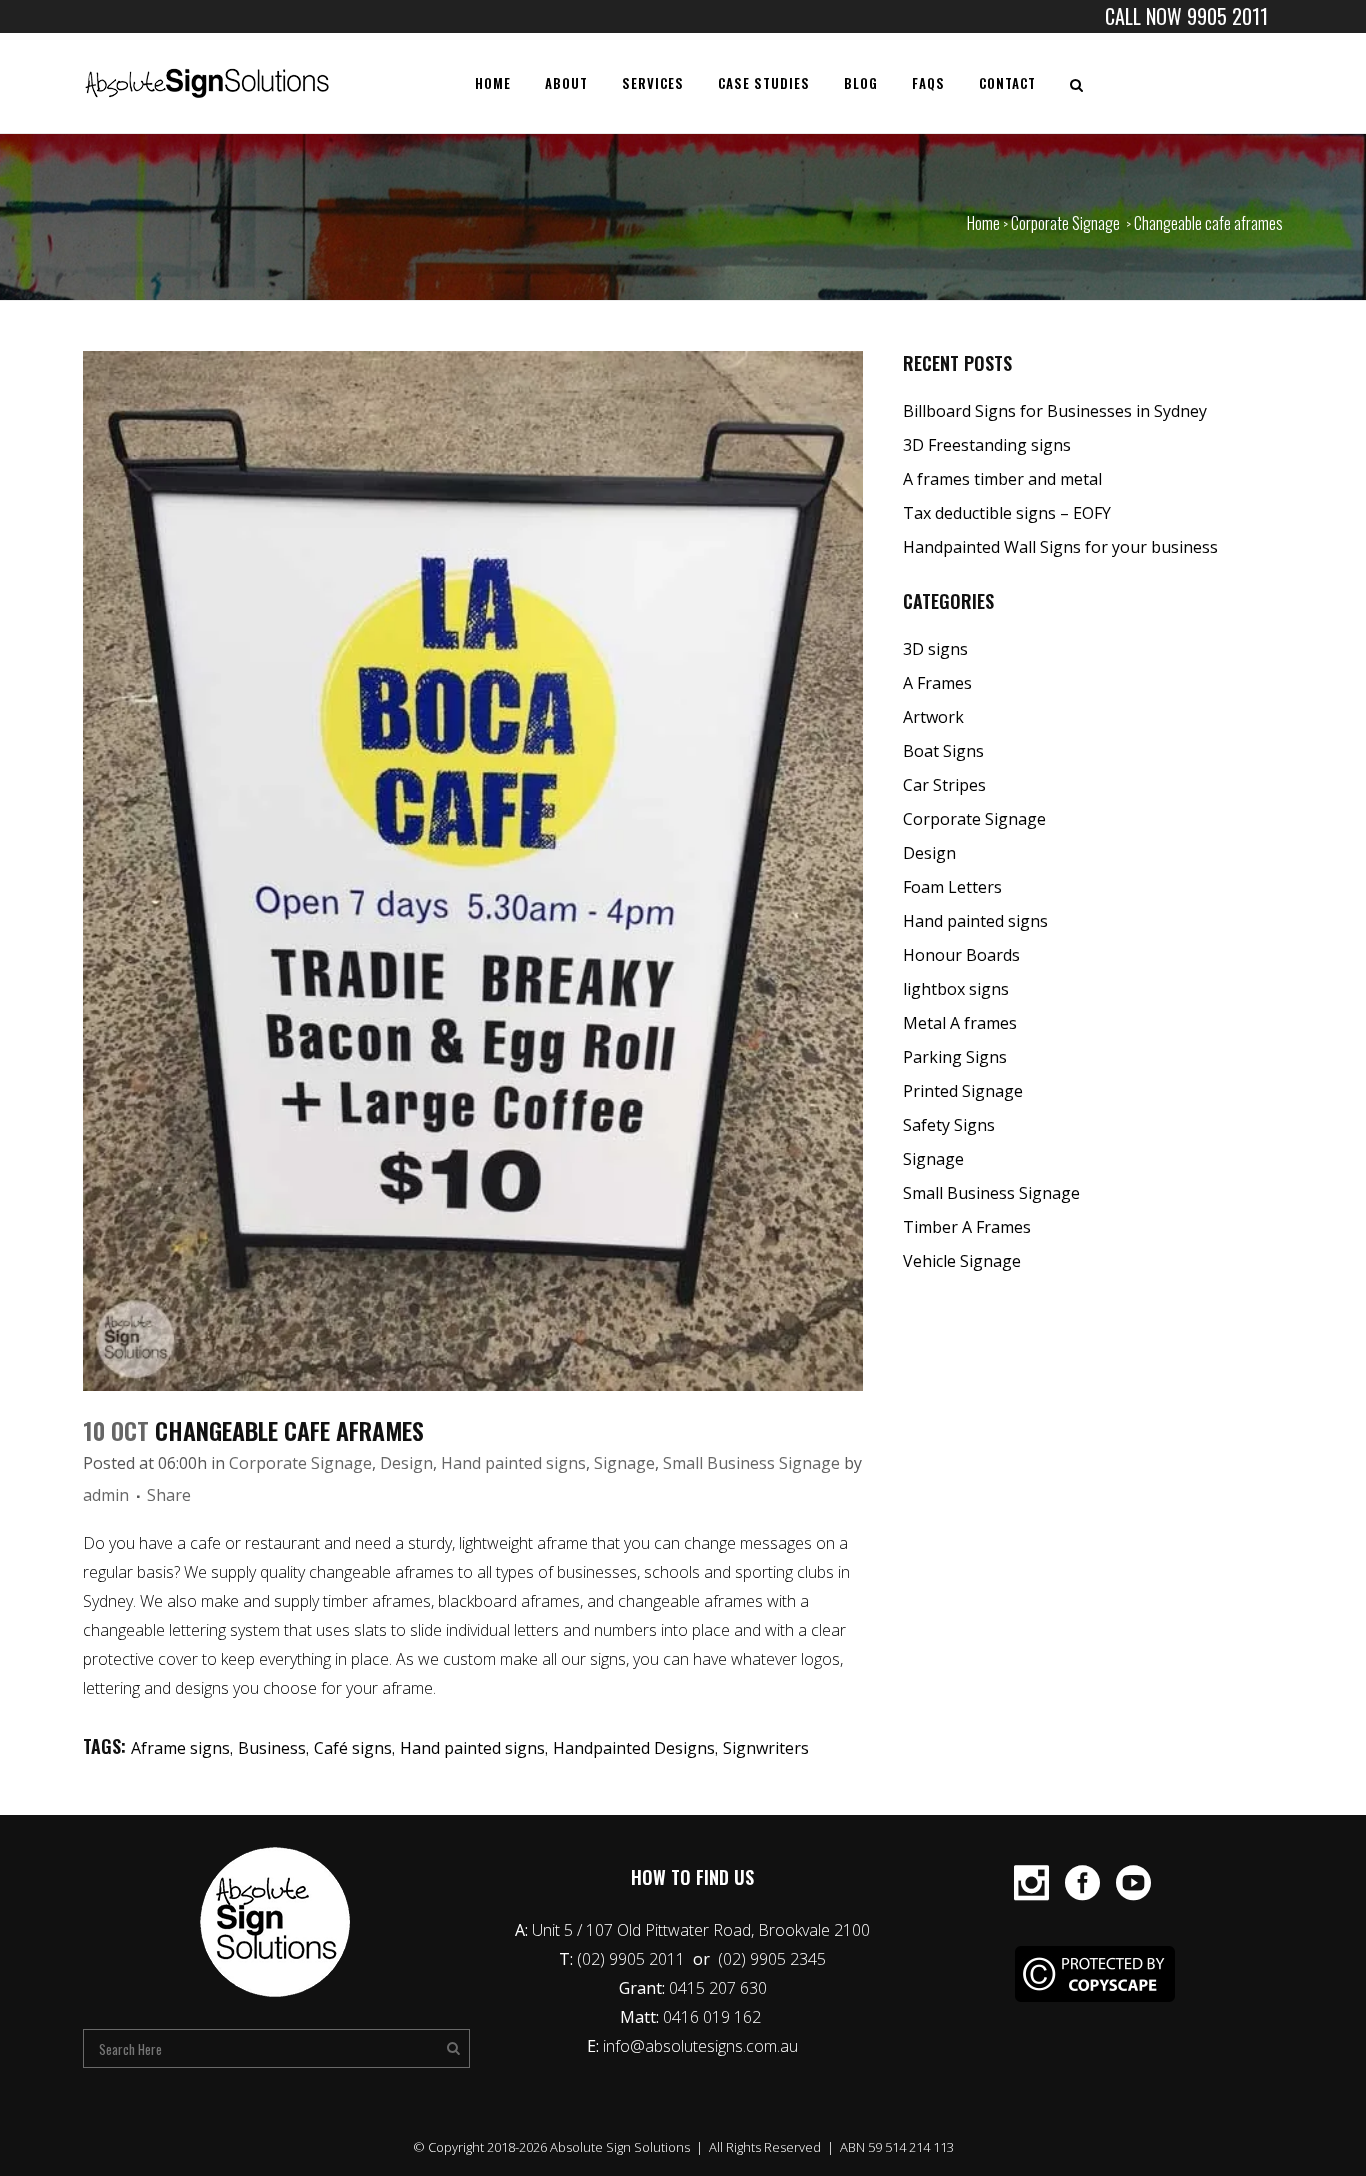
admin (106, 1495)
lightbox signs (956, 989)
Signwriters (766, 1748)
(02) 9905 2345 (772, 1959)
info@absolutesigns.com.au (700, 2046)
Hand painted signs (513, 1463)
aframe (562, 1543)
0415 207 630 (718, 1988)
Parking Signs (955, 1057)
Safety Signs (949, 1125)
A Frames (937, 683)
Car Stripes (944, 785)
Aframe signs (180, 1748)
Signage (624, 1463)
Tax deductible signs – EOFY (1007, 513)
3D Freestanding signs (987, 445)
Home (983, 223)
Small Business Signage (751, 1463)
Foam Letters (952, 887)
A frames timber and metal (1002, 479)
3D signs (935, 649)
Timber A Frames (967, 1227)
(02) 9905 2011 (633, 1959)
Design (406, 1463)
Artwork (933, 717)
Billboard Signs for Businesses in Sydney (1055, 411)
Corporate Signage (1065, 223)
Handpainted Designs (634, 1748)
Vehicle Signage (962, 1261)
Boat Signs (943, 751)
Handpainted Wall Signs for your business (1060, 547)
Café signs (353, 1748)
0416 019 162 (714, 2017)
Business (272, 1748)
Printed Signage (963, 1091)
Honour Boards (961, 955)
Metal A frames (960, 1023)
